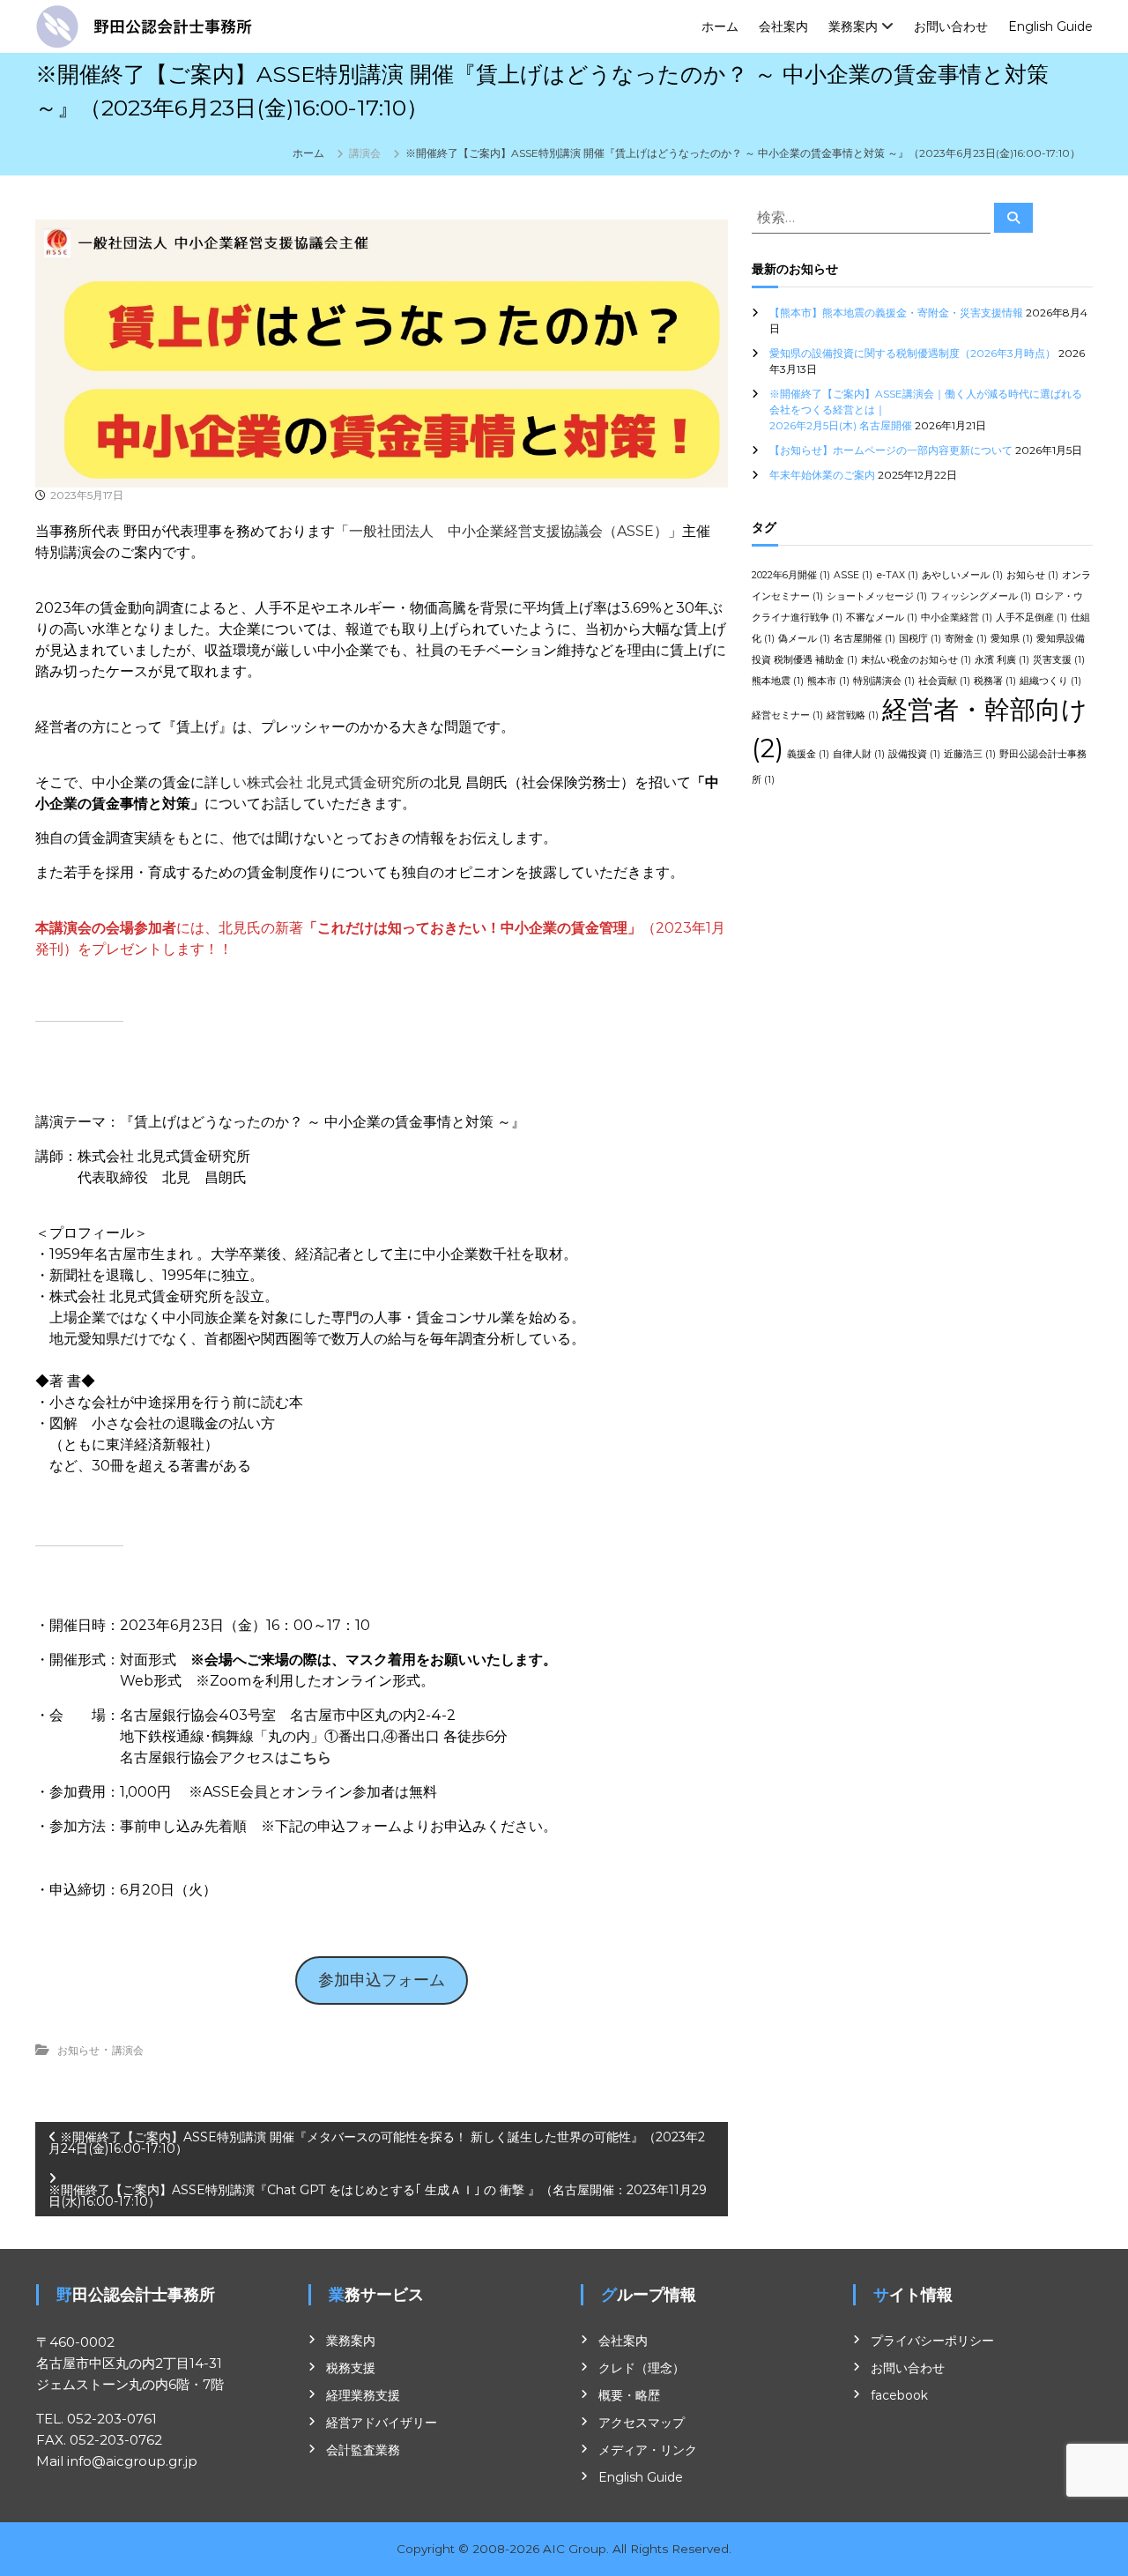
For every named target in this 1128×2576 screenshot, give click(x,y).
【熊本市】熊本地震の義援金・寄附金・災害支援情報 (896, 313)
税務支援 (351, 2368)
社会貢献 (944, 681)
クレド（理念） (642, 2368)
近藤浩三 (970, 754)
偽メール (804, 639)
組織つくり (1050, 681)
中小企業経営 (957, 618)
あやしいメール (962, 575)
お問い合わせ (951, 26)
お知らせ (78, 2050)
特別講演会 (884, 681)
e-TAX (897, 575)
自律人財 (859, 754)
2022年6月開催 (791, 575)
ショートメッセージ (877, 596)
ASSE (853, 575)
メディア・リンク (648, 2450)
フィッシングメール (981, 596)
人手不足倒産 (1032, 618)
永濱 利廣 (1002, 660)
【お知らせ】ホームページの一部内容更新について (891, 450)
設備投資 (914, 754)
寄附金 (966, 639)
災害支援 (1059, 660)
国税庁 (920, 639)
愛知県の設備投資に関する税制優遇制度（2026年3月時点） (913, 353)
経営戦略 (853, 715)
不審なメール (882, 618)
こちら (310, 1757)
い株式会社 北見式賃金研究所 (326, 782)
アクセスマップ (642, 2423)
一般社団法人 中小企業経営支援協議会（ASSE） (508, 531)
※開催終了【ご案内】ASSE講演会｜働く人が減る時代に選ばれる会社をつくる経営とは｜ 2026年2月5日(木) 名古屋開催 (928, 409)
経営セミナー (787, 715)
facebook (899, 2395)
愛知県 (1012, 639)
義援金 (808, 754)
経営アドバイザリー (382, 2423)
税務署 (995, 681)
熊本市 (828, 681)
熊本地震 (778, 681)
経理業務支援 (363, 2395)
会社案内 (783, 26)
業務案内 (853, 26)
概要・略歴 (629, 2395)
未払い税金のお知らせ (916, 660)
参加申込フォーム (382, 1980)
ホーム (720, 26)
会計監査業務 (363, 2450)
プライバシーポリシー (932, 2341)
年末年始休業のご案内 (822, 475)
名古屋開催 (865, 639)
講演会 (365, 153)
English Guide (1050, 26)
